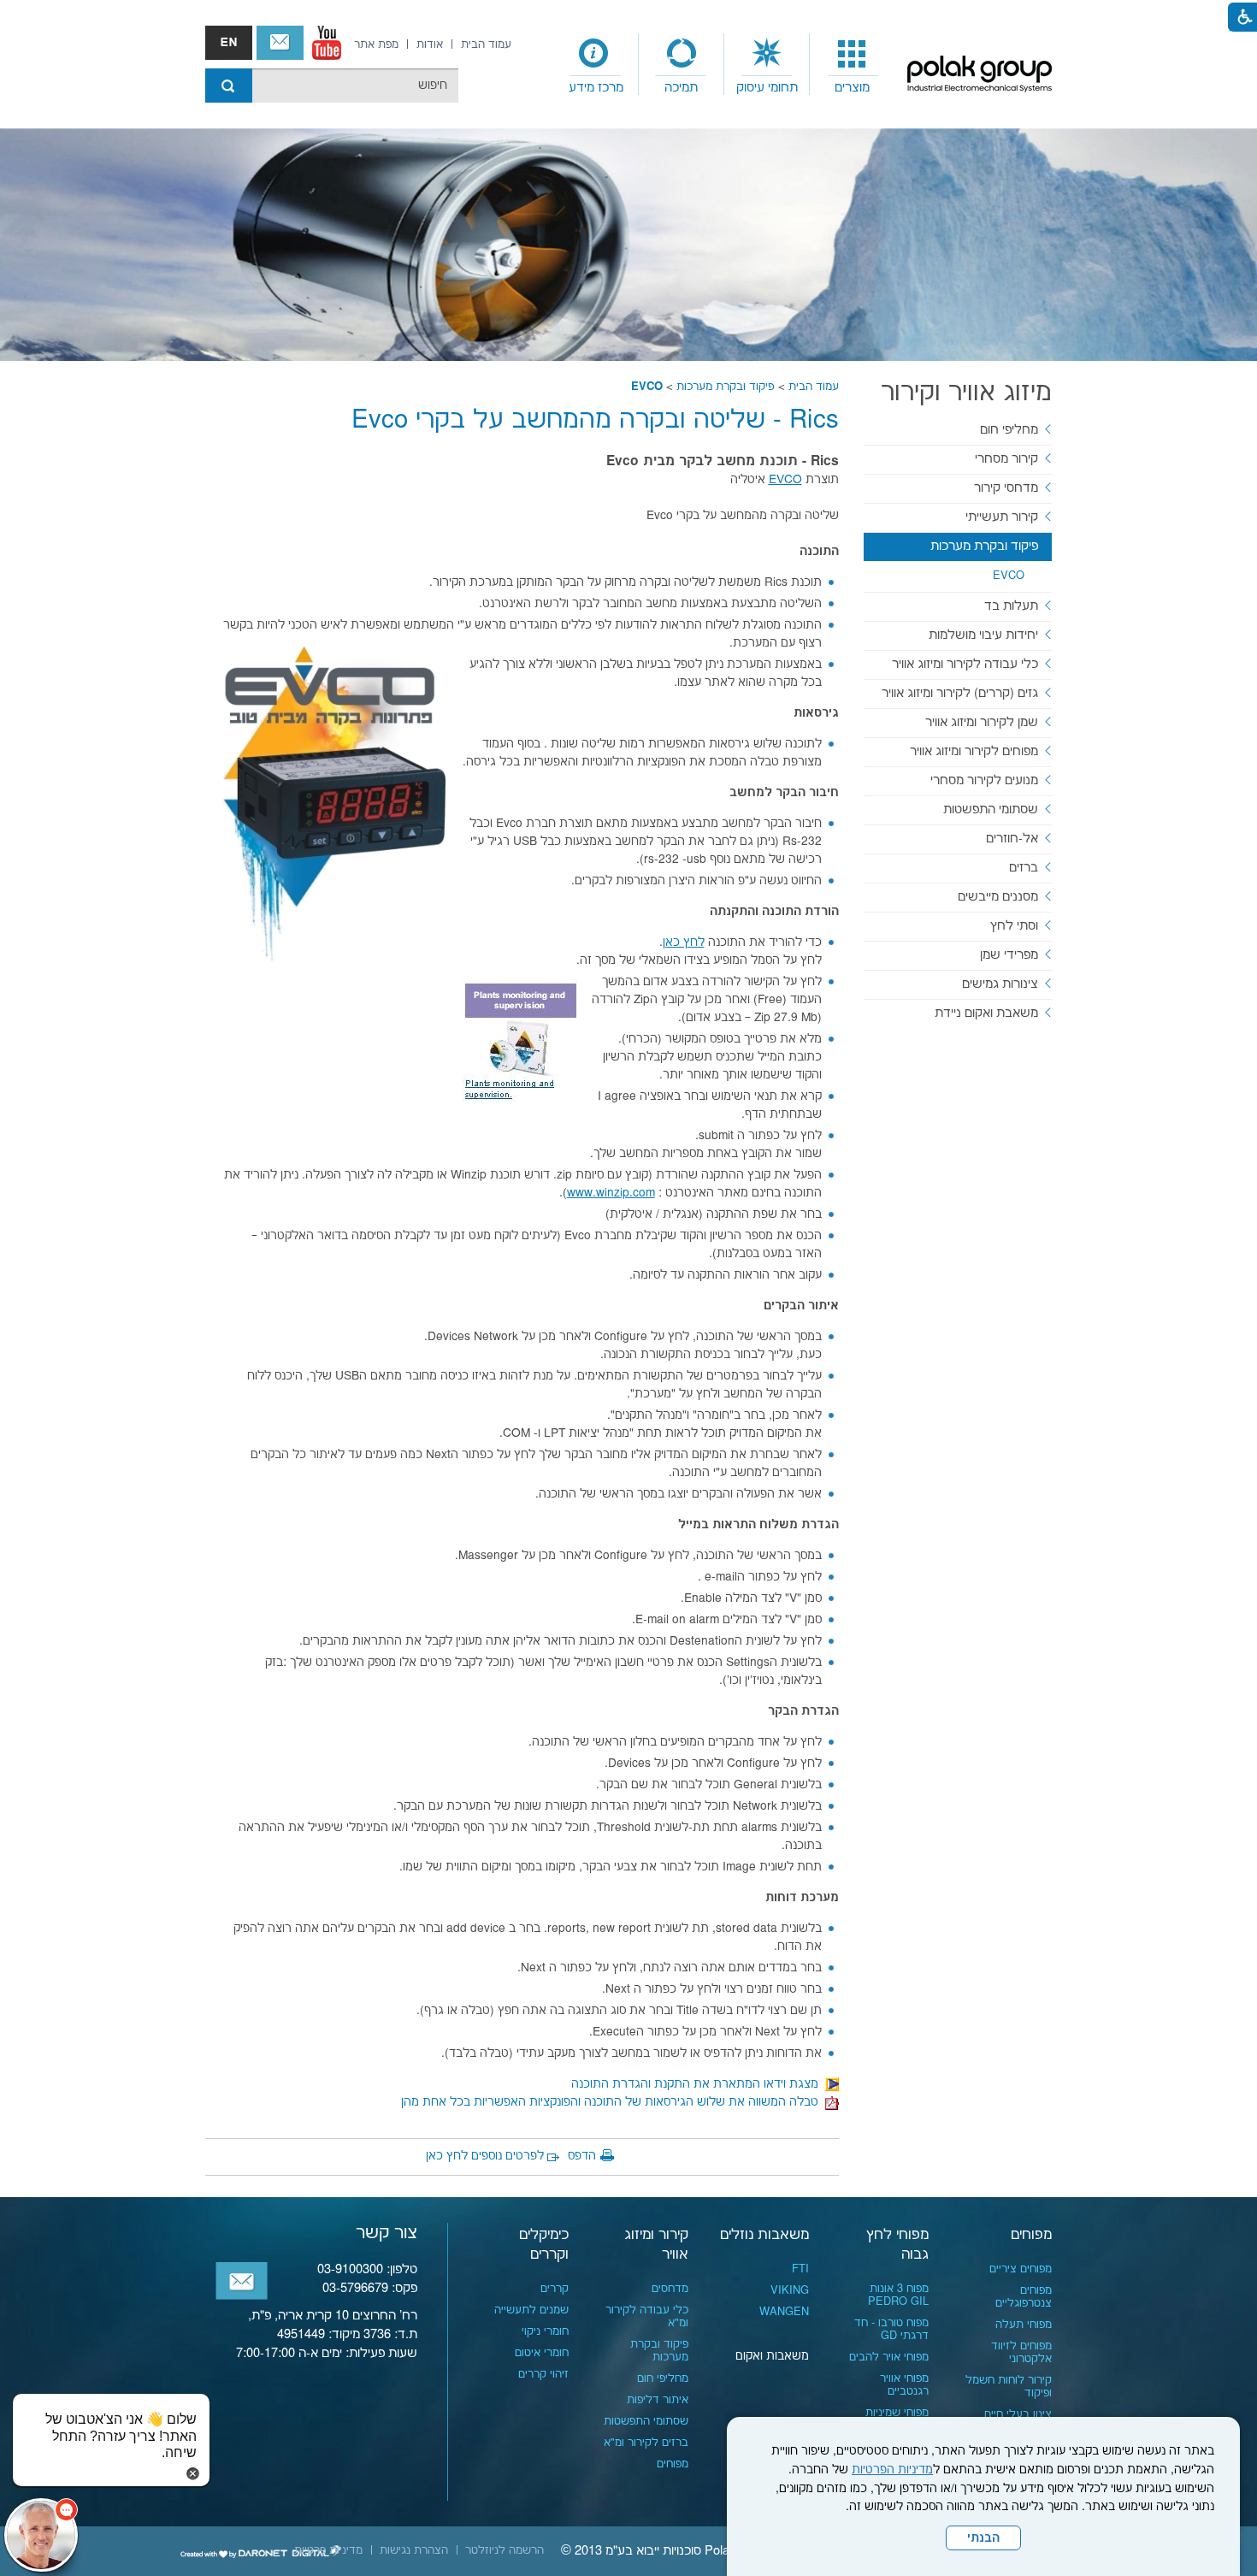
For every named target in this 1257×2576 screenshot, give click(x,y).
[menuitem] (853, 65)
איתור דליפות (658, 2400)
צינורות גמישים (1000, 984)
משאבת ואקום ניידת (986, 1013)
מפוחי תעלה (1024, 2325)
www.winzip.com (611, 1193)
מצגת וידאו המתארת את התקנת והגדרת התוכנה (698, 2084)
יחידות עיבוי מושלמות (983, 635)
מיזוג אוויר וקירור (966, 393)
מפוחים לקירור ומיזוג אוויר (974, 751)
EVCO (647, 387)
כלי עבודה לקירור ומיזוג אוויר (965, 664)
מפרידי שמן (1009, 955)
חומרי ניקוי (545, 2331)
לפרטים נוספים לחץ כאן (485, 2156)
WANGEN (784, 2312)
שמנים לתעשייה (531, 2310)
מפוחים (1031, 2235)
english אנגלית (229, 43)
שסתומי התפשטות (991, 809)
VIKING (790, 2290)
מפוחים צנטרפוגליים (1024, 2297)
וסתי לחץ (1014, 926)
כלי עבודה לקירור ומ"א (647, 2316)
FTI (800, 2269)
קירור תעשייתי (1002, 517)
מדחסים (670, 2289)
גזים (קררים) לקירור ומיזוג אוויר (960, 693)
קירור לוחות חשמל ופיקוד (1009, 2387)
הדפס (582, 2156)
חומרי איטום (542, 2353)
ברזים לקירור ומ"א (646, 2443)
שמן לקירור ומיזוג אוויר (982, 722)
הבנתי (983, 2538)
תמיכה (681, 88)
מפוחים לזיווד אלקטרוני (1021, 2352)
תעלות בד (1011, 606)
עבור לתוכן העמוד (628, 17)
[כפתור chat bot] (41, 2535)
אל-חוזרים (1012, 839)
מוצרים (852, 88)
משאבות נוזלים (764, 2235)
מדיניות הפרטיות (892, 2470)
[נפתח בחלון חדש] (327, 43)
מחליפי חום (1009, 430)
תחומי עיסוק (767, 88)
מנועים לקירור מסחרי (984, 780)
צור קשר (280, 43)
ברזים (1024, 868)
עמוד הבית (814, 387)
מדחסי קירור (1006, 488)
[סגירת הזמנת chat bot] (193, 2473)
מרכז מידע (596, 88)
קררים (555, 2289)
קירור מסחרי (1006, 459)
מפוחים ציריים (1021, 2269)
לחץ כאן (684, 942)
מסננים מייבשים (998, 897)
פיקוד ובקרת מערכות (726, 387)
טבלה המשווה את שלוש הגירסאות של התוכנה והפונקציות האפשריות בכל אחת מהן (613, 2102)
